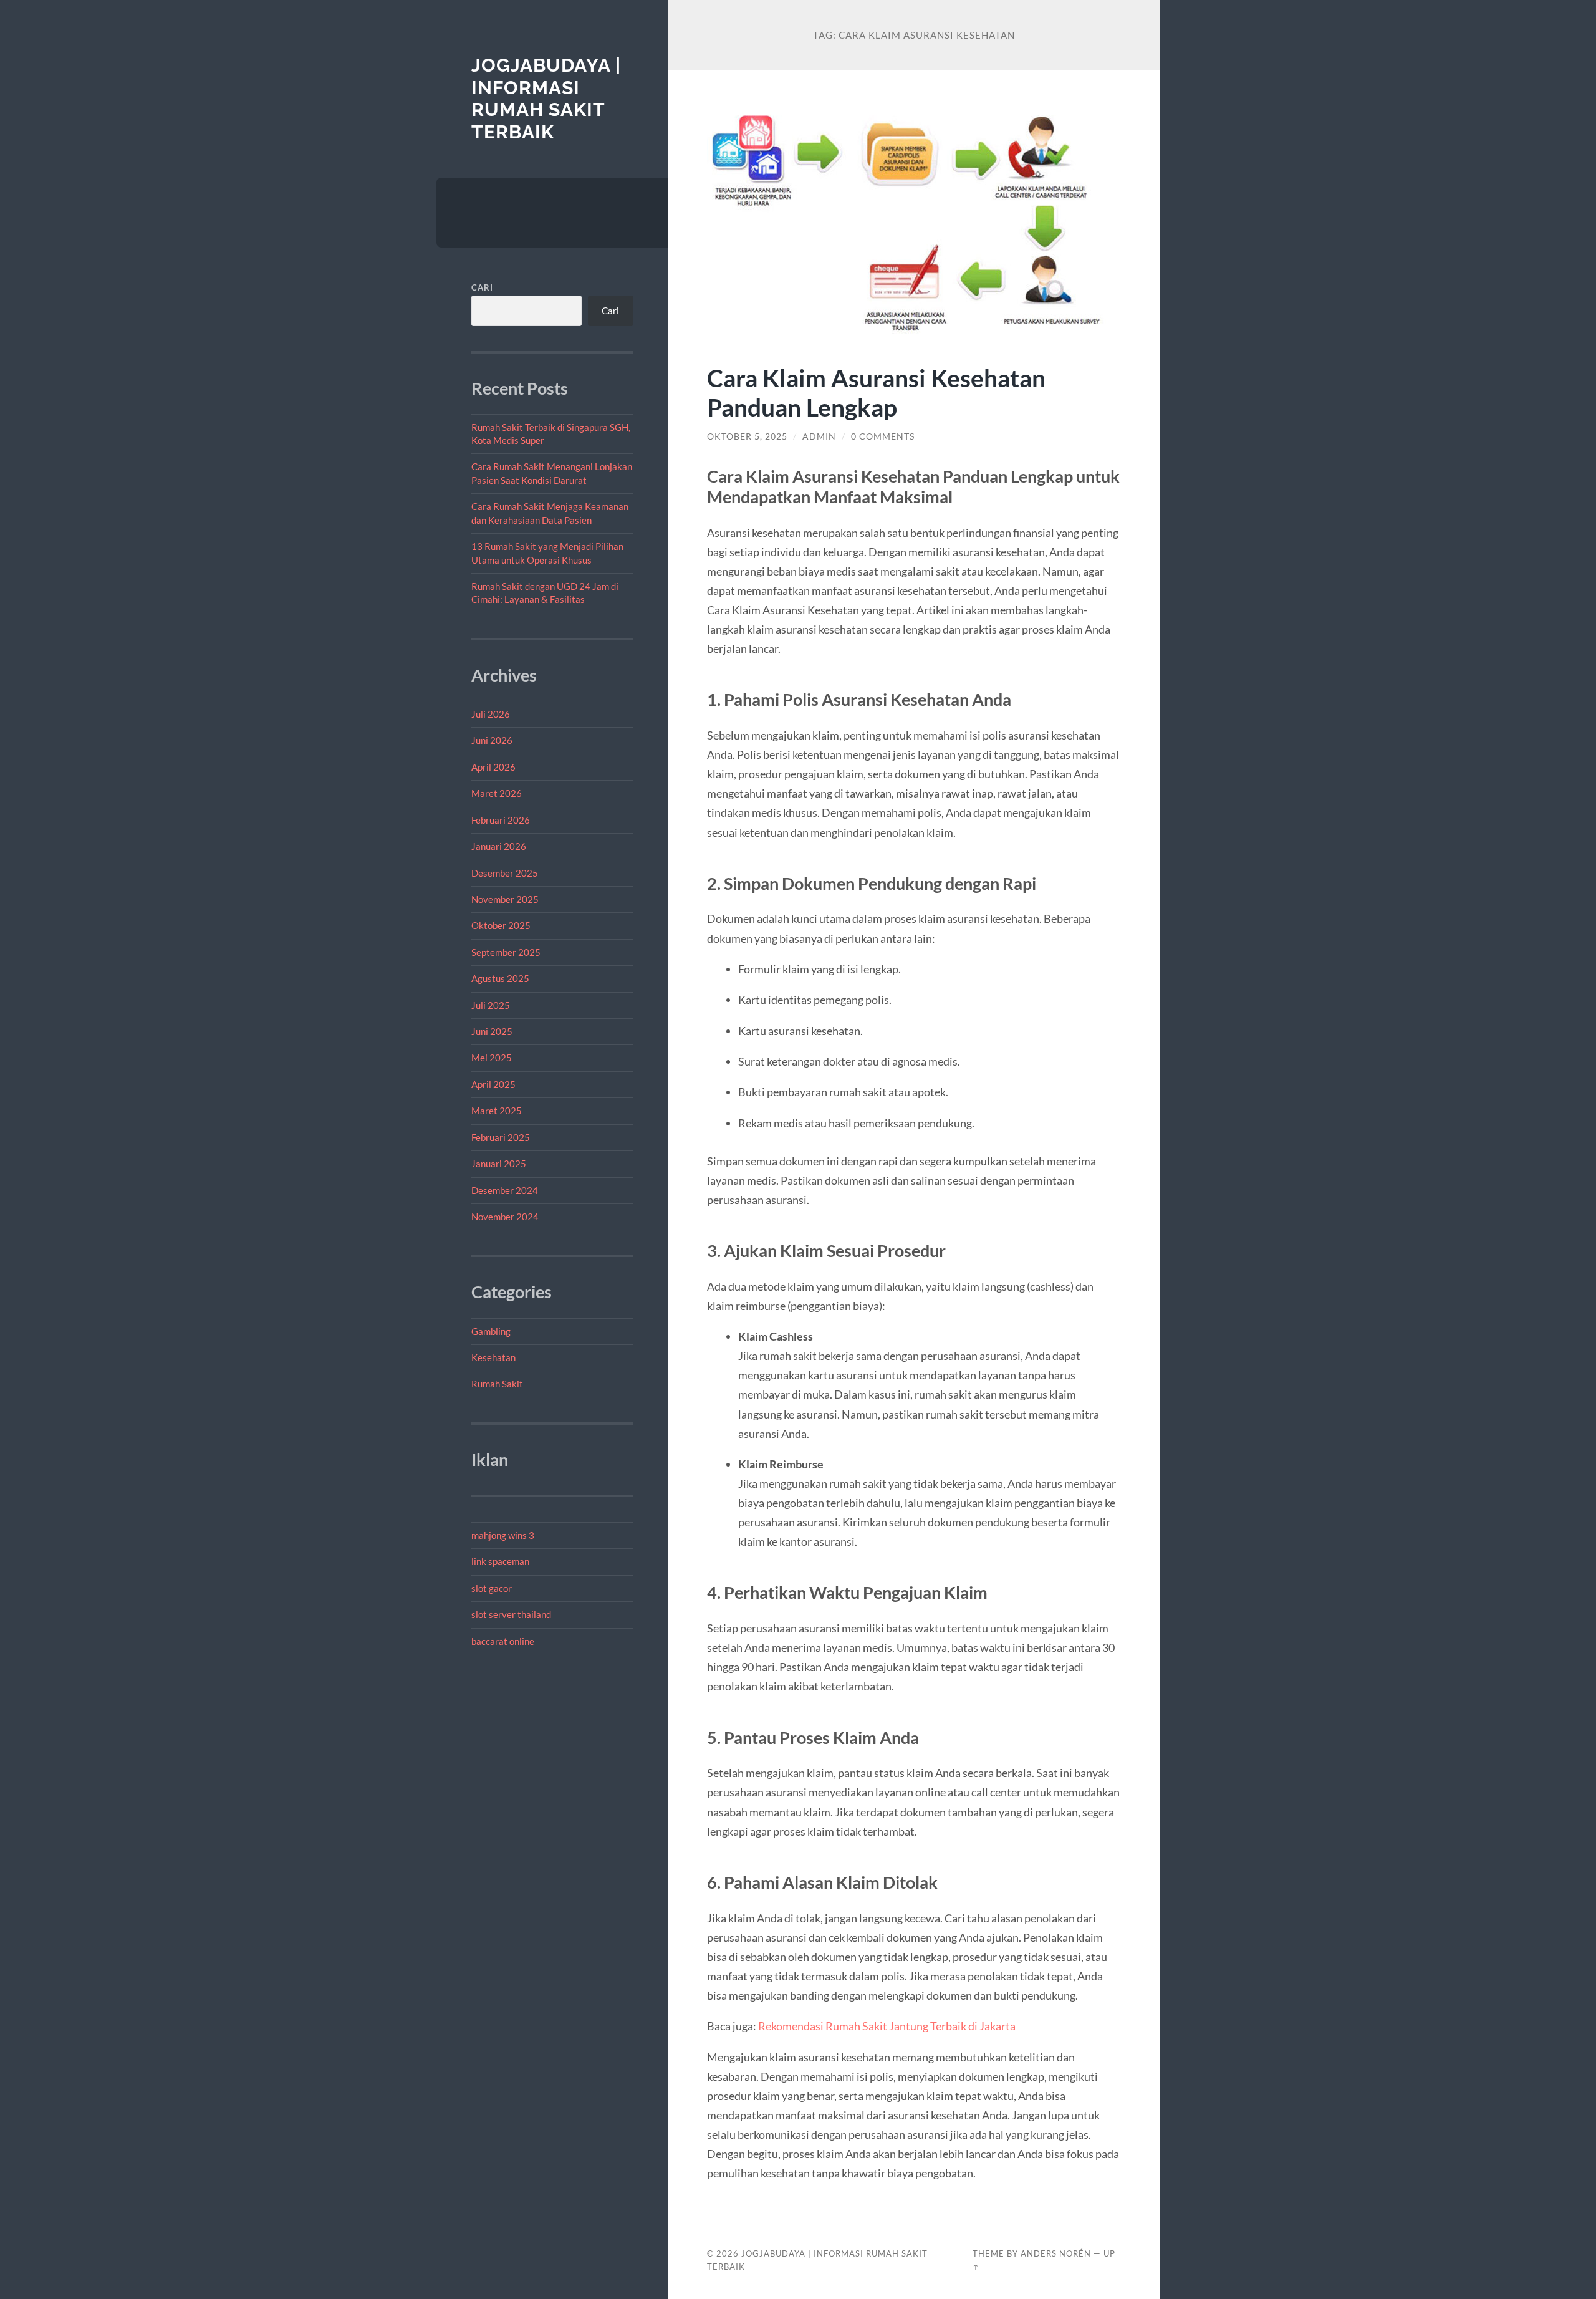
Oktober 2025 (501, 925)
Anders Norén (1056, 2253)
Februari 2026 (501, 820)
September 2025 (506, 952)
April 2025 (493, 1084)
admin (819, 436)
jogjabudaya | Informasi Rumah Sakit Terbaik (546, 99)
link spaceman (500, 1561)
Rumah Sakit (497, 1384)
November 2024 (505, 1217)
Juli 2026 (491, 714)
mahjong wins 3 (503, 1535)
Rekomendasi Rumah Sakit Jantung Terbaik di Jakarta (887, 2026)
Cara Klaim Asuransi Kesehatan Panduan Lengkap (876, 392)
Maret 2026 (497, 793)
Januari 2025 (499, 1164)
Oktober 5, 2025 (747, 436)
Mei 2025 (492, 1058)
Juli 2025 (491, 1005)
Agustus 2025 (500, 978)
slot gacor (492, 1588)
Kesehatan (493, 1357)
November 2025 (505, 899)
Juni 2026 (492, 740)
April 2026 (493, 767)
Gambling (491, 1331)
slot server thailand (511, 1614)
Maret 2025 (497, 1111)
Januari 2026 (499, 846)
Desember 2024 (505, 1190)
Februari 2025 (501, 1137)
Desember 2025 (505, 873)
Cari (482, 287)
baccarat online (503, 1641)
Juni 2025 (492, 1031)
